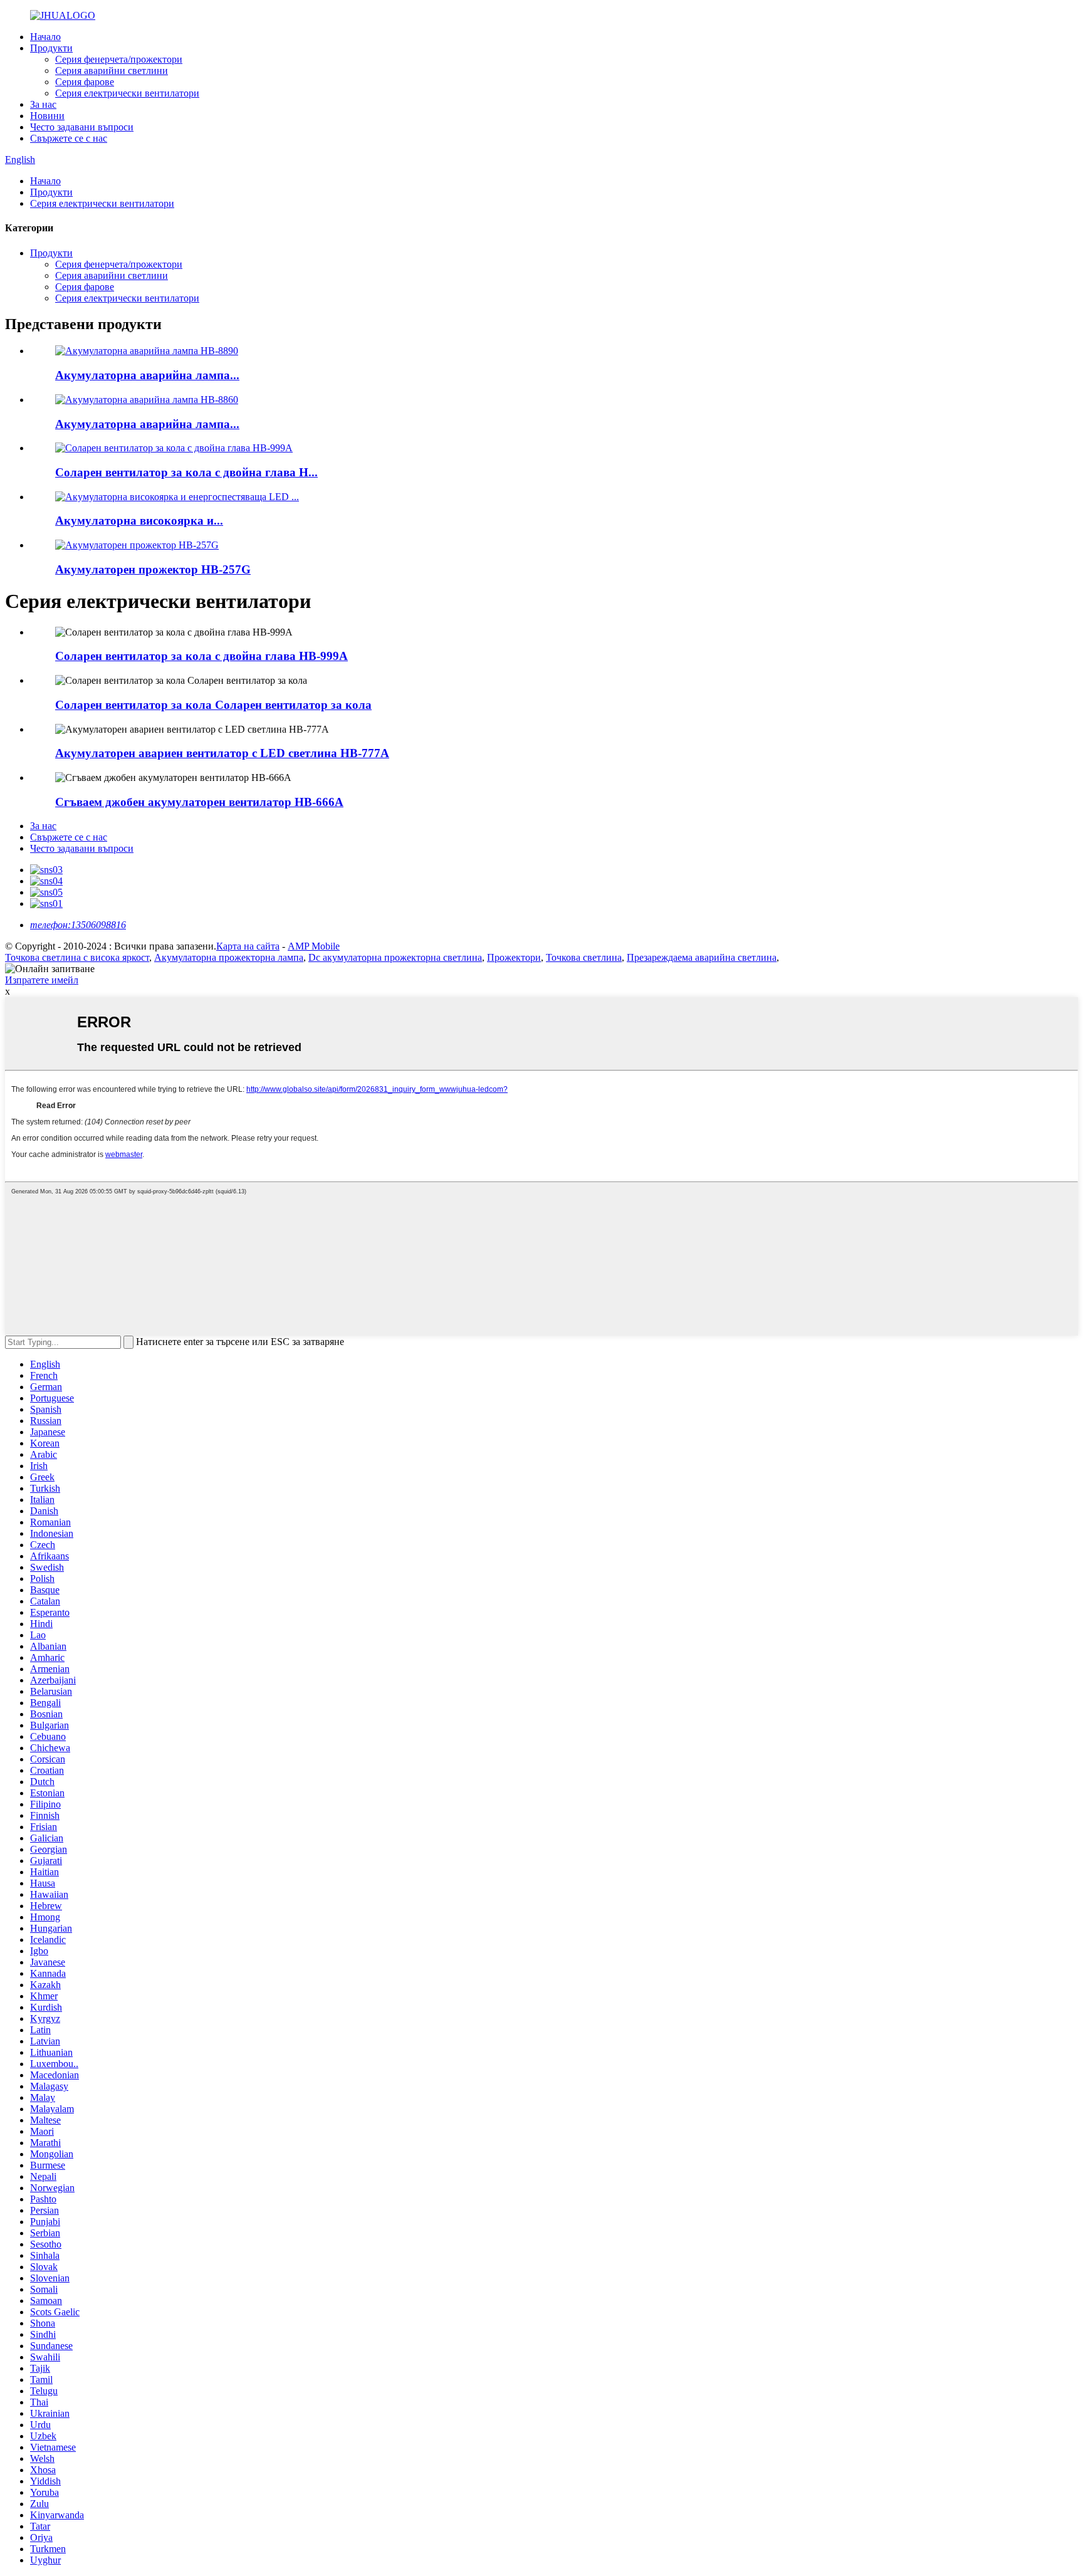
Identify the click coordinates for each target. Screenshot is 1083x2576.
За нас (43, 104)
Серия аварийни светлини (112, 71)
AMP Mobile (314, 946)
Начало (45, 37)
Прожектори (514, 957)
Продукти (51, 48)
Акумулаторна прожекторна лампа (229, 957)
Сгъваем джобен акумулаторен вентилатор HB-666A (199, 802)
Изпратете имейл (42, 980)
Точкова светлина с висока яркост (77, 957)
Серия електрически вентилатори (127, 93)
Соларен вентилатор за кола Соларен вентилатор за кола (213, 705)
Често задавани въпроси (82, 127)
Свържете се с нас (69, 138)
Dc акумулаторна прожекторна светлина (395, 957)
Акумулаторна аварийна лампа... (147, 375)
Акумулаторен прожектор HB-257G (153, 569)
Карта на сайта (248, 946)
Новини (47, 116)
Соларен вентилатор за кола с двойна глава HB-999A (201, 656)
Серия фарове (85, 82)
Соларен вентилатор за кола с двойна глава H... (186, 472)
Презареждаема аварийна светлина (702, 957)
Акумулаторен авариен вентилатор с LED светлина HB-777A (222, 753)
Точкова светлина (584, 957)
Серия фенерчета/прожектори (119, 59)
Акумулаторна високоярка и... (139, 521)
